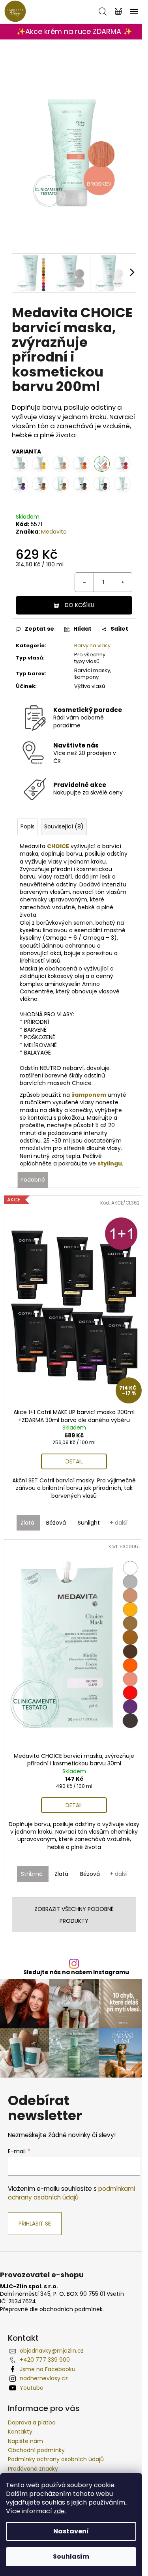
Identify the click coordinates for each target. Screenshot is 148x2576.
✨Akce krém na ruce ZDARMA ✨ (74, 31)
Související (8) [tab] (64, 826)
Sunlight (89, 1523)
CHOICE (58, 846)
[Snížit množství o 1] (84, 582)
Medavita (54, 532)
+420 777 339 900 (45, 2360)
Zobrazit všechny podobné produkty (74, 1915)
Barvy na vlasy (92, 645)
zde (59, 2511)
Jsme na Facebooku (48, 2369)
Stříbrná (32, 1874)
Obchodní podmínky (36, 2450)
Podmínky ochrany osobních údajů (56, 2459)
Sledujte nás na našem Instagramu (76, 1972)
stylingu (110, 1163)
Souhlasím (71, 2556)
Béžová (56, 1523)
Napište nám (25, 2441)
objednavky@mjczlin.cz (52, 2351)
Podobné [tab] (33, 1180)
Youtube (32, 2388)
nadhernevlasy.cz (44, 2378)
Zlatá (27, 1523)
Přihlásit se (35, 2224)
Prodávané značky (33, 2469)
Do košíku (80, 605)
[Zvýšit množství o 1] (122, 582)
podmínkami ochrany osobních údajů (71, 2193)
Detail (74, 1461)
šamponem (89, 1095)
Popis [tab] (28, 826)
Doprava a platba (32, 2422)
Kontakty (20, 2432)
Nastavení (71, 2531)
